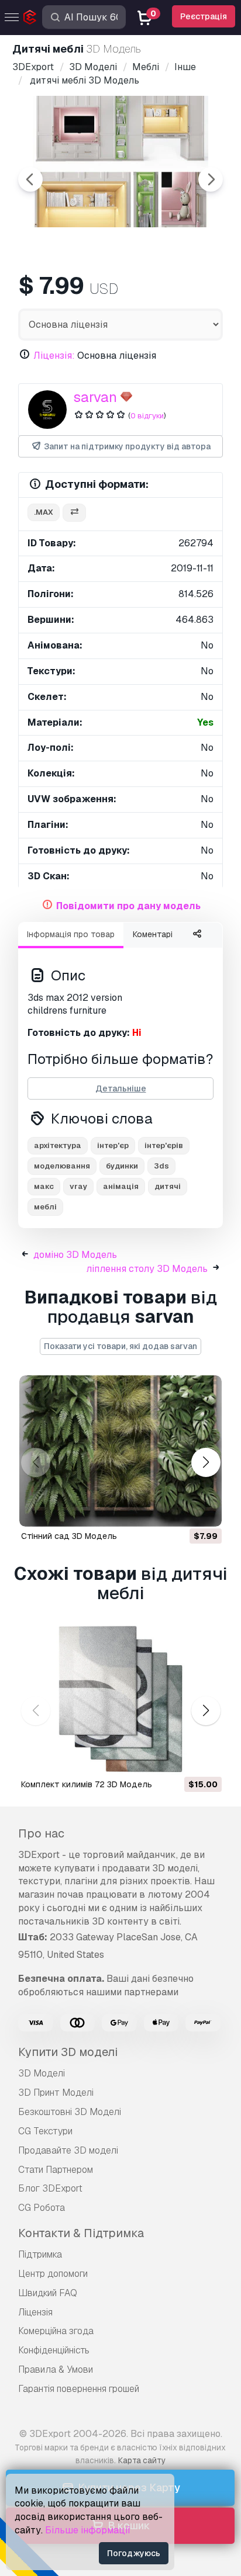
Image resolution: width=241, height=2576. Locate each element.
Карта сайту (142, 2460)
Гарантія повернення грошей (79, 2389)
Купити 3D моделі (68, 2052)
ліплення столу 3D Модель (147, 1269)
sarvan (95, 397)
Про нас (41, 1833)
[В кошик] (181, 1510)
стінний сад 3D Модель (69, 1536)
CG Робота (42, 2208)
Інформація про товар (71, 934)
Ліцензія (35, 2312)
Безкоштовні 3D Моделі (70, 2112)
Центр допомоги (53, 2274)
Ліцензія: (54, 356)
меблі (45, 1207)
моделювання (62, 1166)
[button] (206, 1463)
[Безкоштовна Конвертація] (74, 513)
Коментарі (153, 934)
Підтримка (40, 2254)
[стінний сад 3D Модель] (120, 1451)
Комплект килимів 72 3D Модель (87, 1784)
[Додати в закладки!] (205, 1510)
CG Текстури (45, 2131)
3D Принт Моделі (56, 2093)
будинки (122, 1166)
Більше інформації (88, 2530)
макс (44, 1186)
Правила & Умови (56, 2369)
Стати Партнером (56, 2170)
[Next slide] (211, 179)
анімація (121, 1186)
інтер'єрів (164, 1145)
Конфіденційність (54, 2350)
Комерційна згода (56, 2331)
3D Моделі (42, 2073)
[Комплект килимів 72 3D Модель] (120, 1699)
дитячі (168, 1186)
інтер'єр (113, 1145)
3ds (161, 1166)
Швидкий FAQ (48, 2293)
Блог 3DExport (50, 2188)
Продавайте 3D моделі (68, 2150)
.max (44, 512)
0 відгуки (147, 416)
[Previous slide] (30, 179)
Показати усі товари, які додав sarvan (120, 1346)
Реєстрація (204, 16)
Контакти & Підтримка (81, 2233)
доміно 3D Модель (75, 1255)
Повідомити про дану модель (128, 906)
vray (78, 1186)
